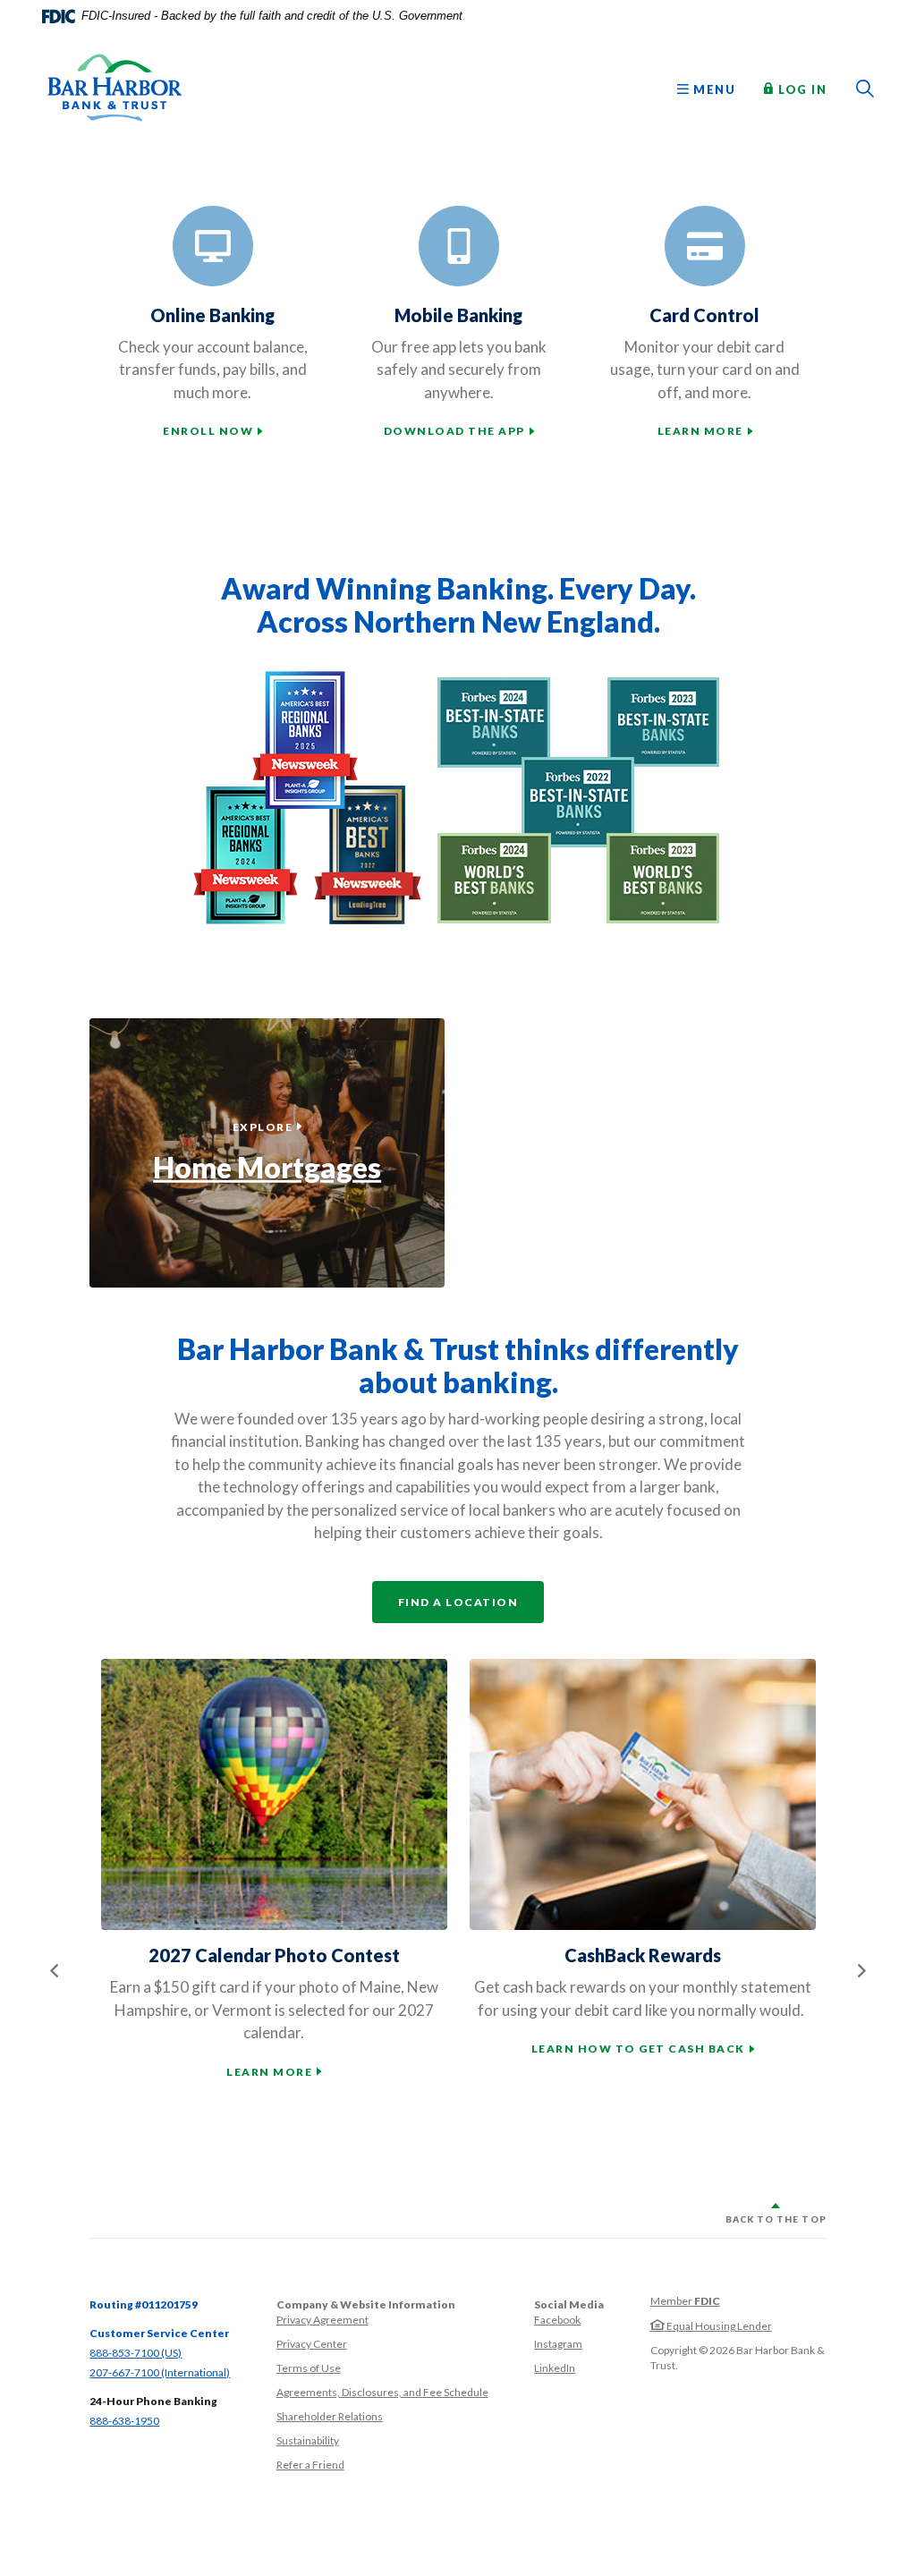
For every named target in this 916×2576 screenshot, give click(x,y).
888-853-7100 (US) (136, 2353)
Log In (801, 89)
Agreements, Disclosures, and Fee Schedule (382, 2392)
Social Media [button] (569, 2304)
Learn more (700, 431)
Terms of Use (309, 2368)
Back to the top (776, 2219)
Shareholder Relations (330, 2416)
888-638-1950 (124, 2421)
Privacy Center (312, 2344)
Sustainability (308, 2440)
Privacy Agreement (322, 2320)
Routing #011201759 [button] (144, 2304)
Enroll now (208, 431)
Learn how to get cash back (638, 2049)
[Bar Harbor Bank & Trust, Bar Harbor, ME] (114, 88)
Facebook (557, 2320)
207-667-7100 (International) (160, 2372)
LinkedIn (555, 2368)
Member (685, 2301)
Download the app (454, 431)
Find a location (458, 1602)
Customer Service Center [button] (159, 2333)
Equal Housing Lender (718, 2326)
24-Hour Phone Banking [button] (153, 2401)
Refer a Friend (310, 2465)
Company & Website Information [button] (366, 2304)
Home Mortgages (267, 1167)
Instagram (558, 2344)
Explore (267, 1126)
